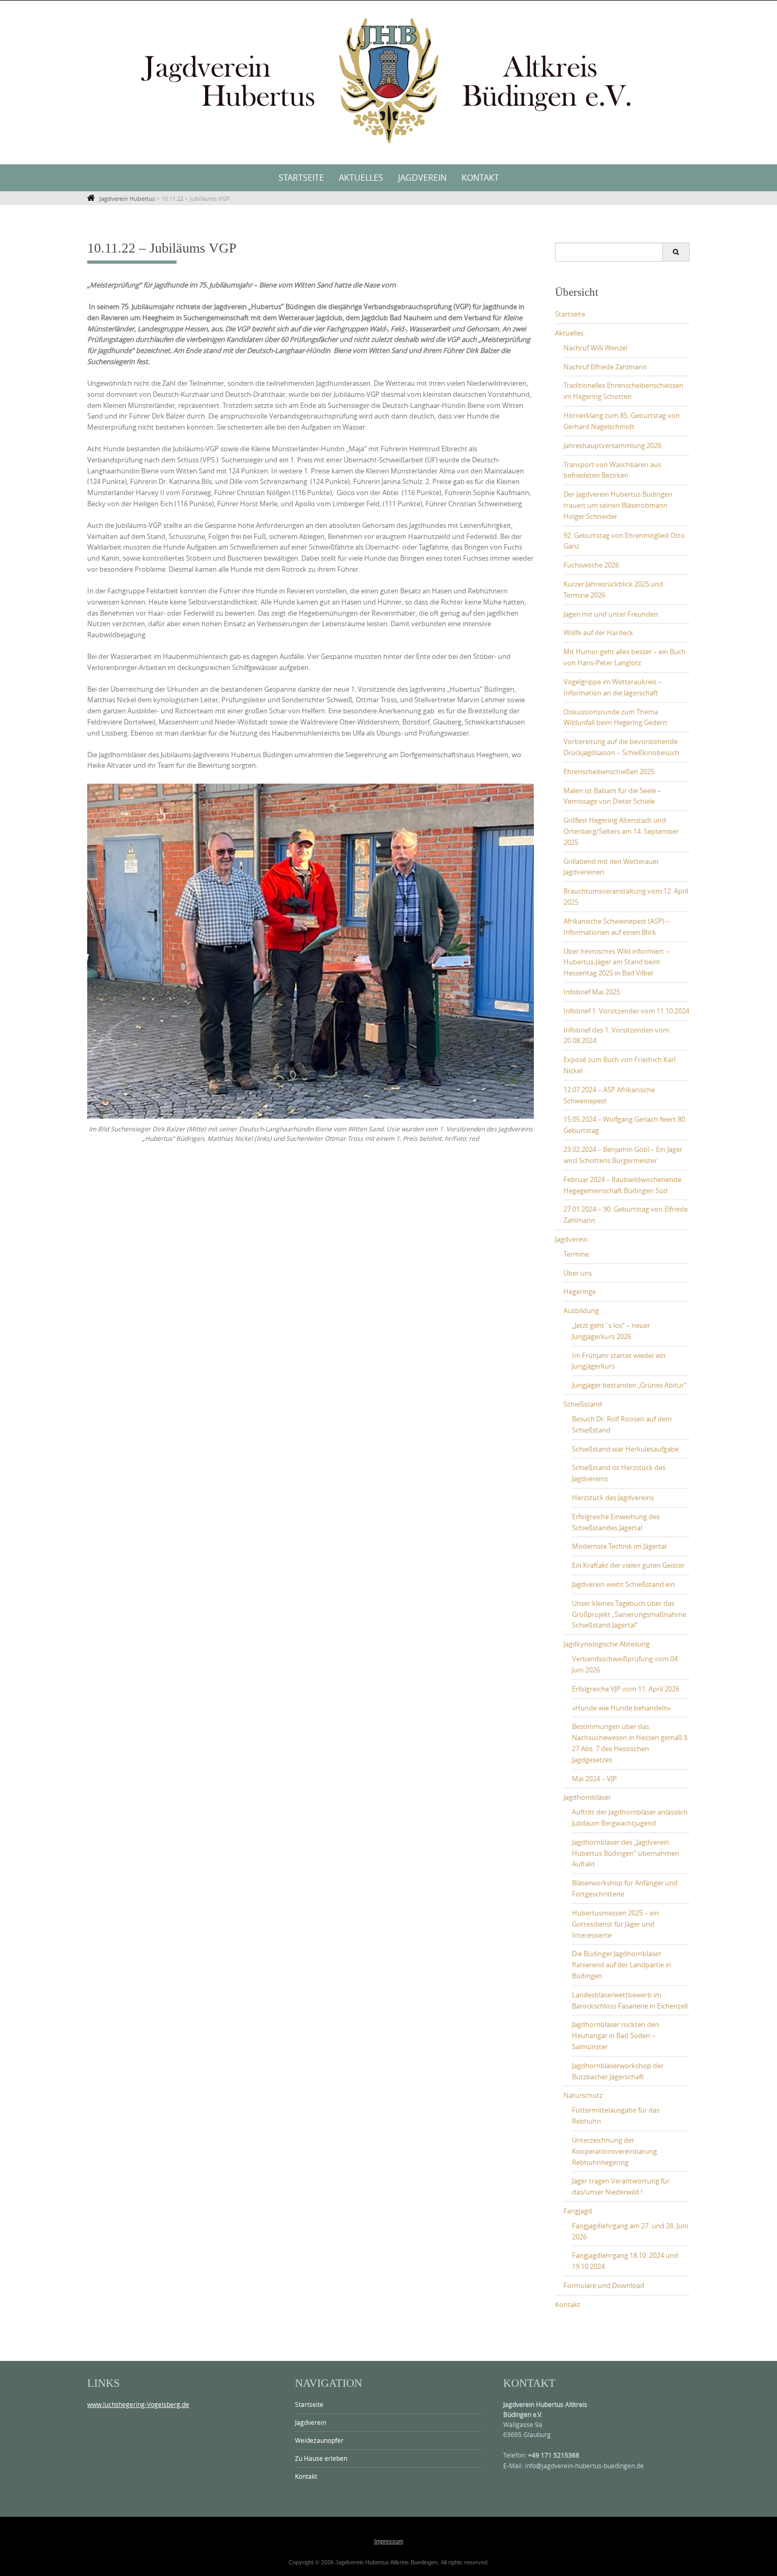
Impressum (389, 2541)
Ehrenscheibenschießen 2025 (609, 771)
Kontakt (480, 178)
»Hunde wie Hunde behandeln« (621, 1708)
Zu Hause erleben (321, 2458)
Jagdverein (422, 178)
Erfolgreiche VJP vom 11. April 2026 (626, 1689)
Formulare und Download (604, 2285)
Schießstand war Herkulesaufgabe (625, 1449)
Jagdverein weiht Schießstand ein (623, 1584)
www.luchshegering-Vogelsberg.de (138, 2404)
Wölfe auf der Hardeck (598, 633)
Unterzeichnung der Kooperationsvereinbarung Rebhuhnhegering (614, 2151)
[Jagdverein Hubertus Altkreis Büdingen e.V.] (388, 80)
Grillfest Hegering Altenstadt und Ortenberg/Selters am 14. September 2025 (621, 831)
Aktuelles (361, 178)
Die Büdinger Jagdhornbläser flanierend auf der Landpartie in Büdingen (622, 1965)
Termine (576, 1254)
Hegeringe (580, 1291)
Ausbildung (581, 1310)
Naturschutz (583, 2095)
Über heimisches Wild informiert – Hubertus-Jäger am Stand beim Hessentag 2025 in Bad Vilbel (616, 962)
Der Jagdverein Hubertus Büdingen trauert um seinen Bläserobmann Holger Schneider (618, 505)
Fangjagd (578, 2211)
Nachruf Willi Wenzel (595, 348)
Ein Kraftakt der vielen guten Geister (628, 1565)
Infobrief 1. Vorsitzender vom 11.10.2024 (626, 1011)
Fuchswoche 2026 (591, 565)
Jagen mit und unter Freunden (611, 614)
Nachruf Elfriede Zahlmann (605, 367)
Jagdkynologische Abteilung (607, 1644)
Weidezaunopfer (319, 2440)
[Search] (676, 252)
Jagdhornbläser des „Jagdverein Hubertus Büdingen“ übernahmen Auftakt (626, 1853)
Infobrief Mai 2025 (592, 992)
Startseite (301, 178)
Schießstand (583, 1404)
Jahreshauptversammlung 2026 (612, 445)
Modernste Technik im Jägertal (619, 1546)
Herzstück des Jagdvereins (613, 1498)
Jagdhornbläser (587, 1797)
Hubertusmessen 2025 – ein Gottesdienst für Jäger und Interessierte (616, 1924)
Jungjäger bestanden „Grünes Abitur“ (629, 1385)
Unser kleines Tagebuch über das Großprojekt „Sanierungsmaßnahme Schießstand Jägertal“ (629, 1614)
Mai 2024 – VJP (594, 1779)
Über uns (578, 1273)
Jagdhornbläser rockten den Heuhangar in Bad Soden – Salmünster (616, 2035)
